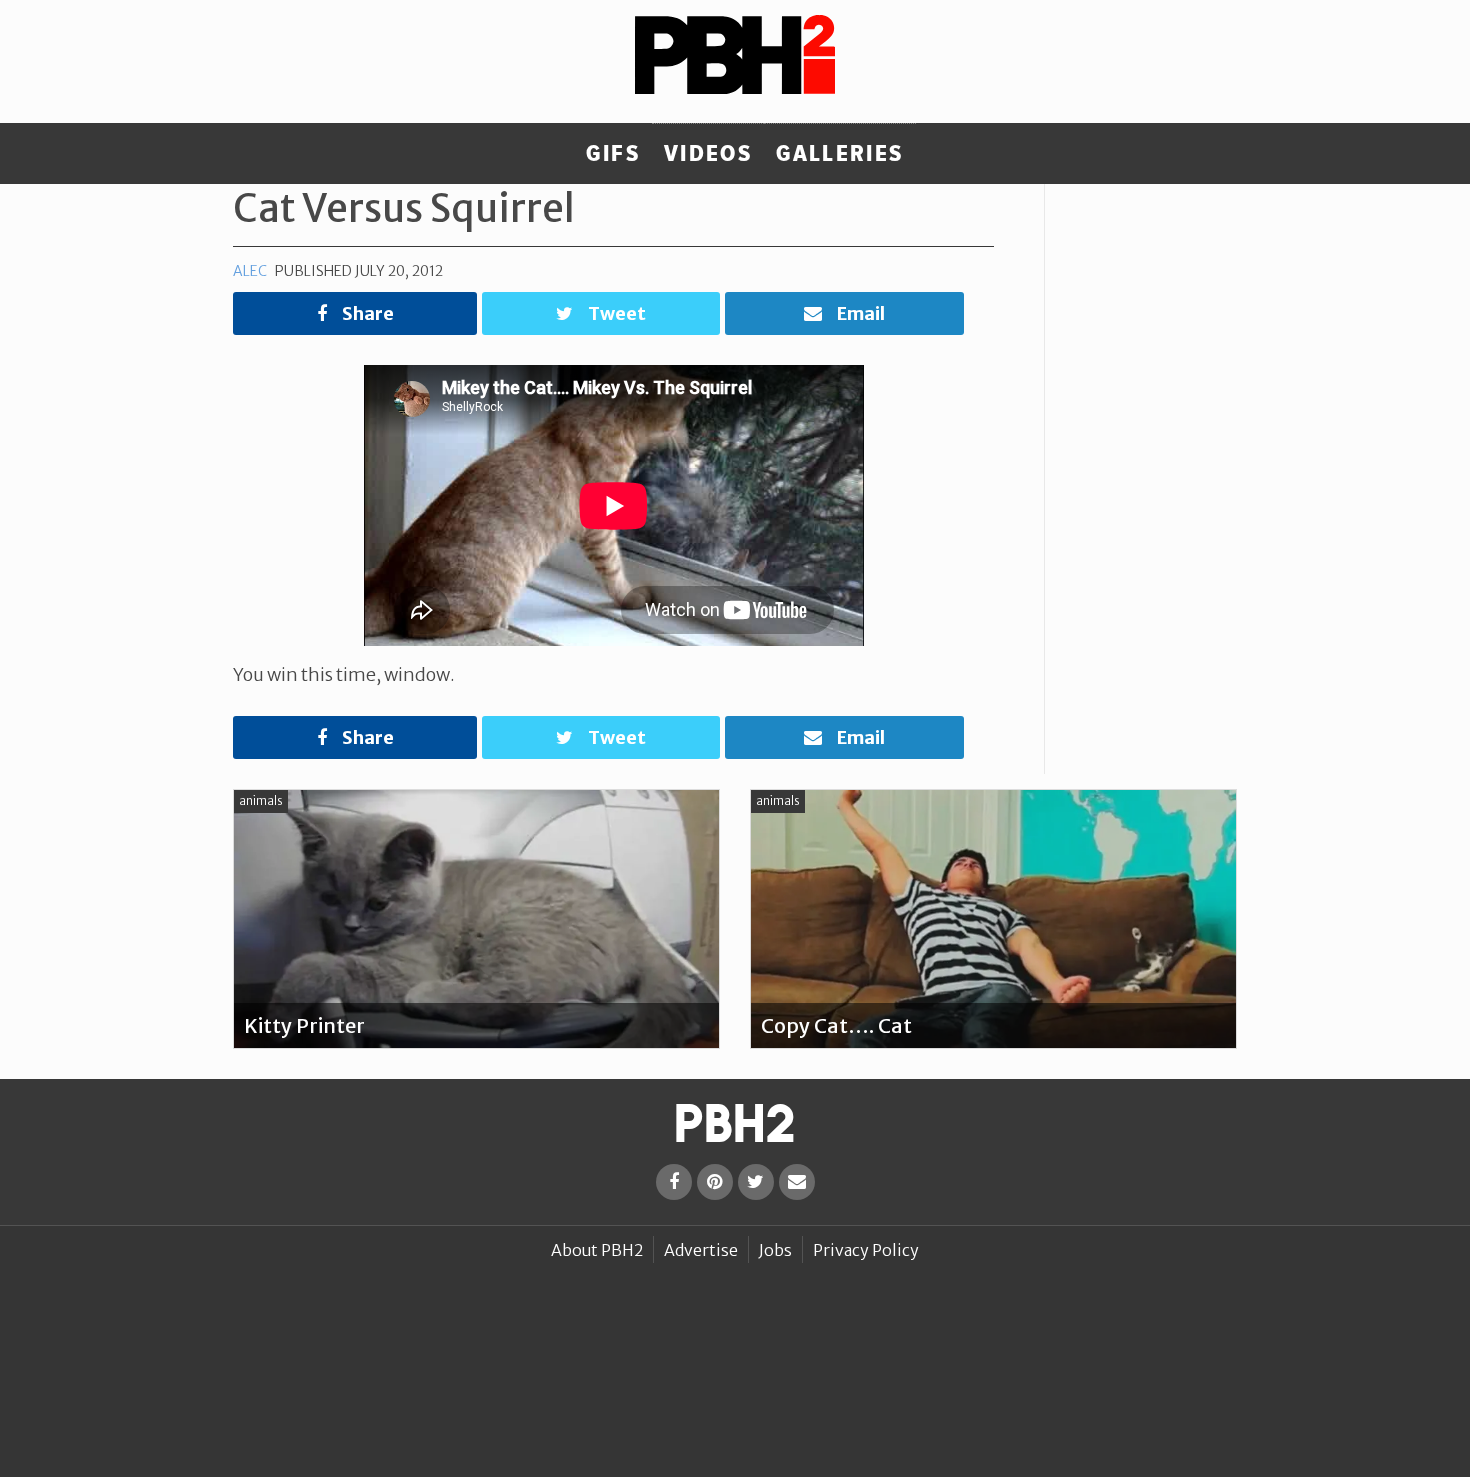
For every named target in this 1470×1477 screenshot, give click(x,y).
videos (708, 154)
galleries (839, 154)
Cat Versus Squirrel (404, 208)
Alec (250, 271)
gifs (613, 154)
